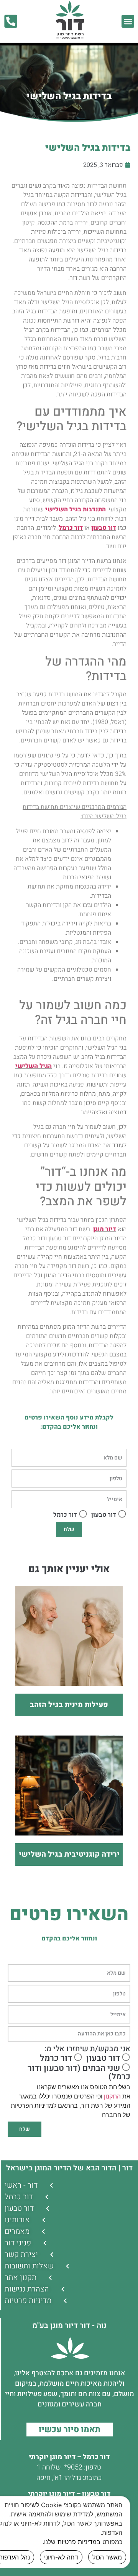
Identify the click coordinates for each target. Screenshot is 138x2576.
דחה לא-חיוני (61, 2557)
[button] (128, 21)
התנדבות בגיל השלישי (76, 509)
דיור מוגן (105, 1229)
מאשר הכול (107, 2557)
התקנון (112, 2096)
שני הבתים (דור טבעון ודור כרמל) (79, 2072)
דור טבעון (104, 528)
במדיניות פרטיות (79, 2542)
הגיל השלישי (34, 1066)
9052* (73, 2467)
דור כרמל (71, 528)
